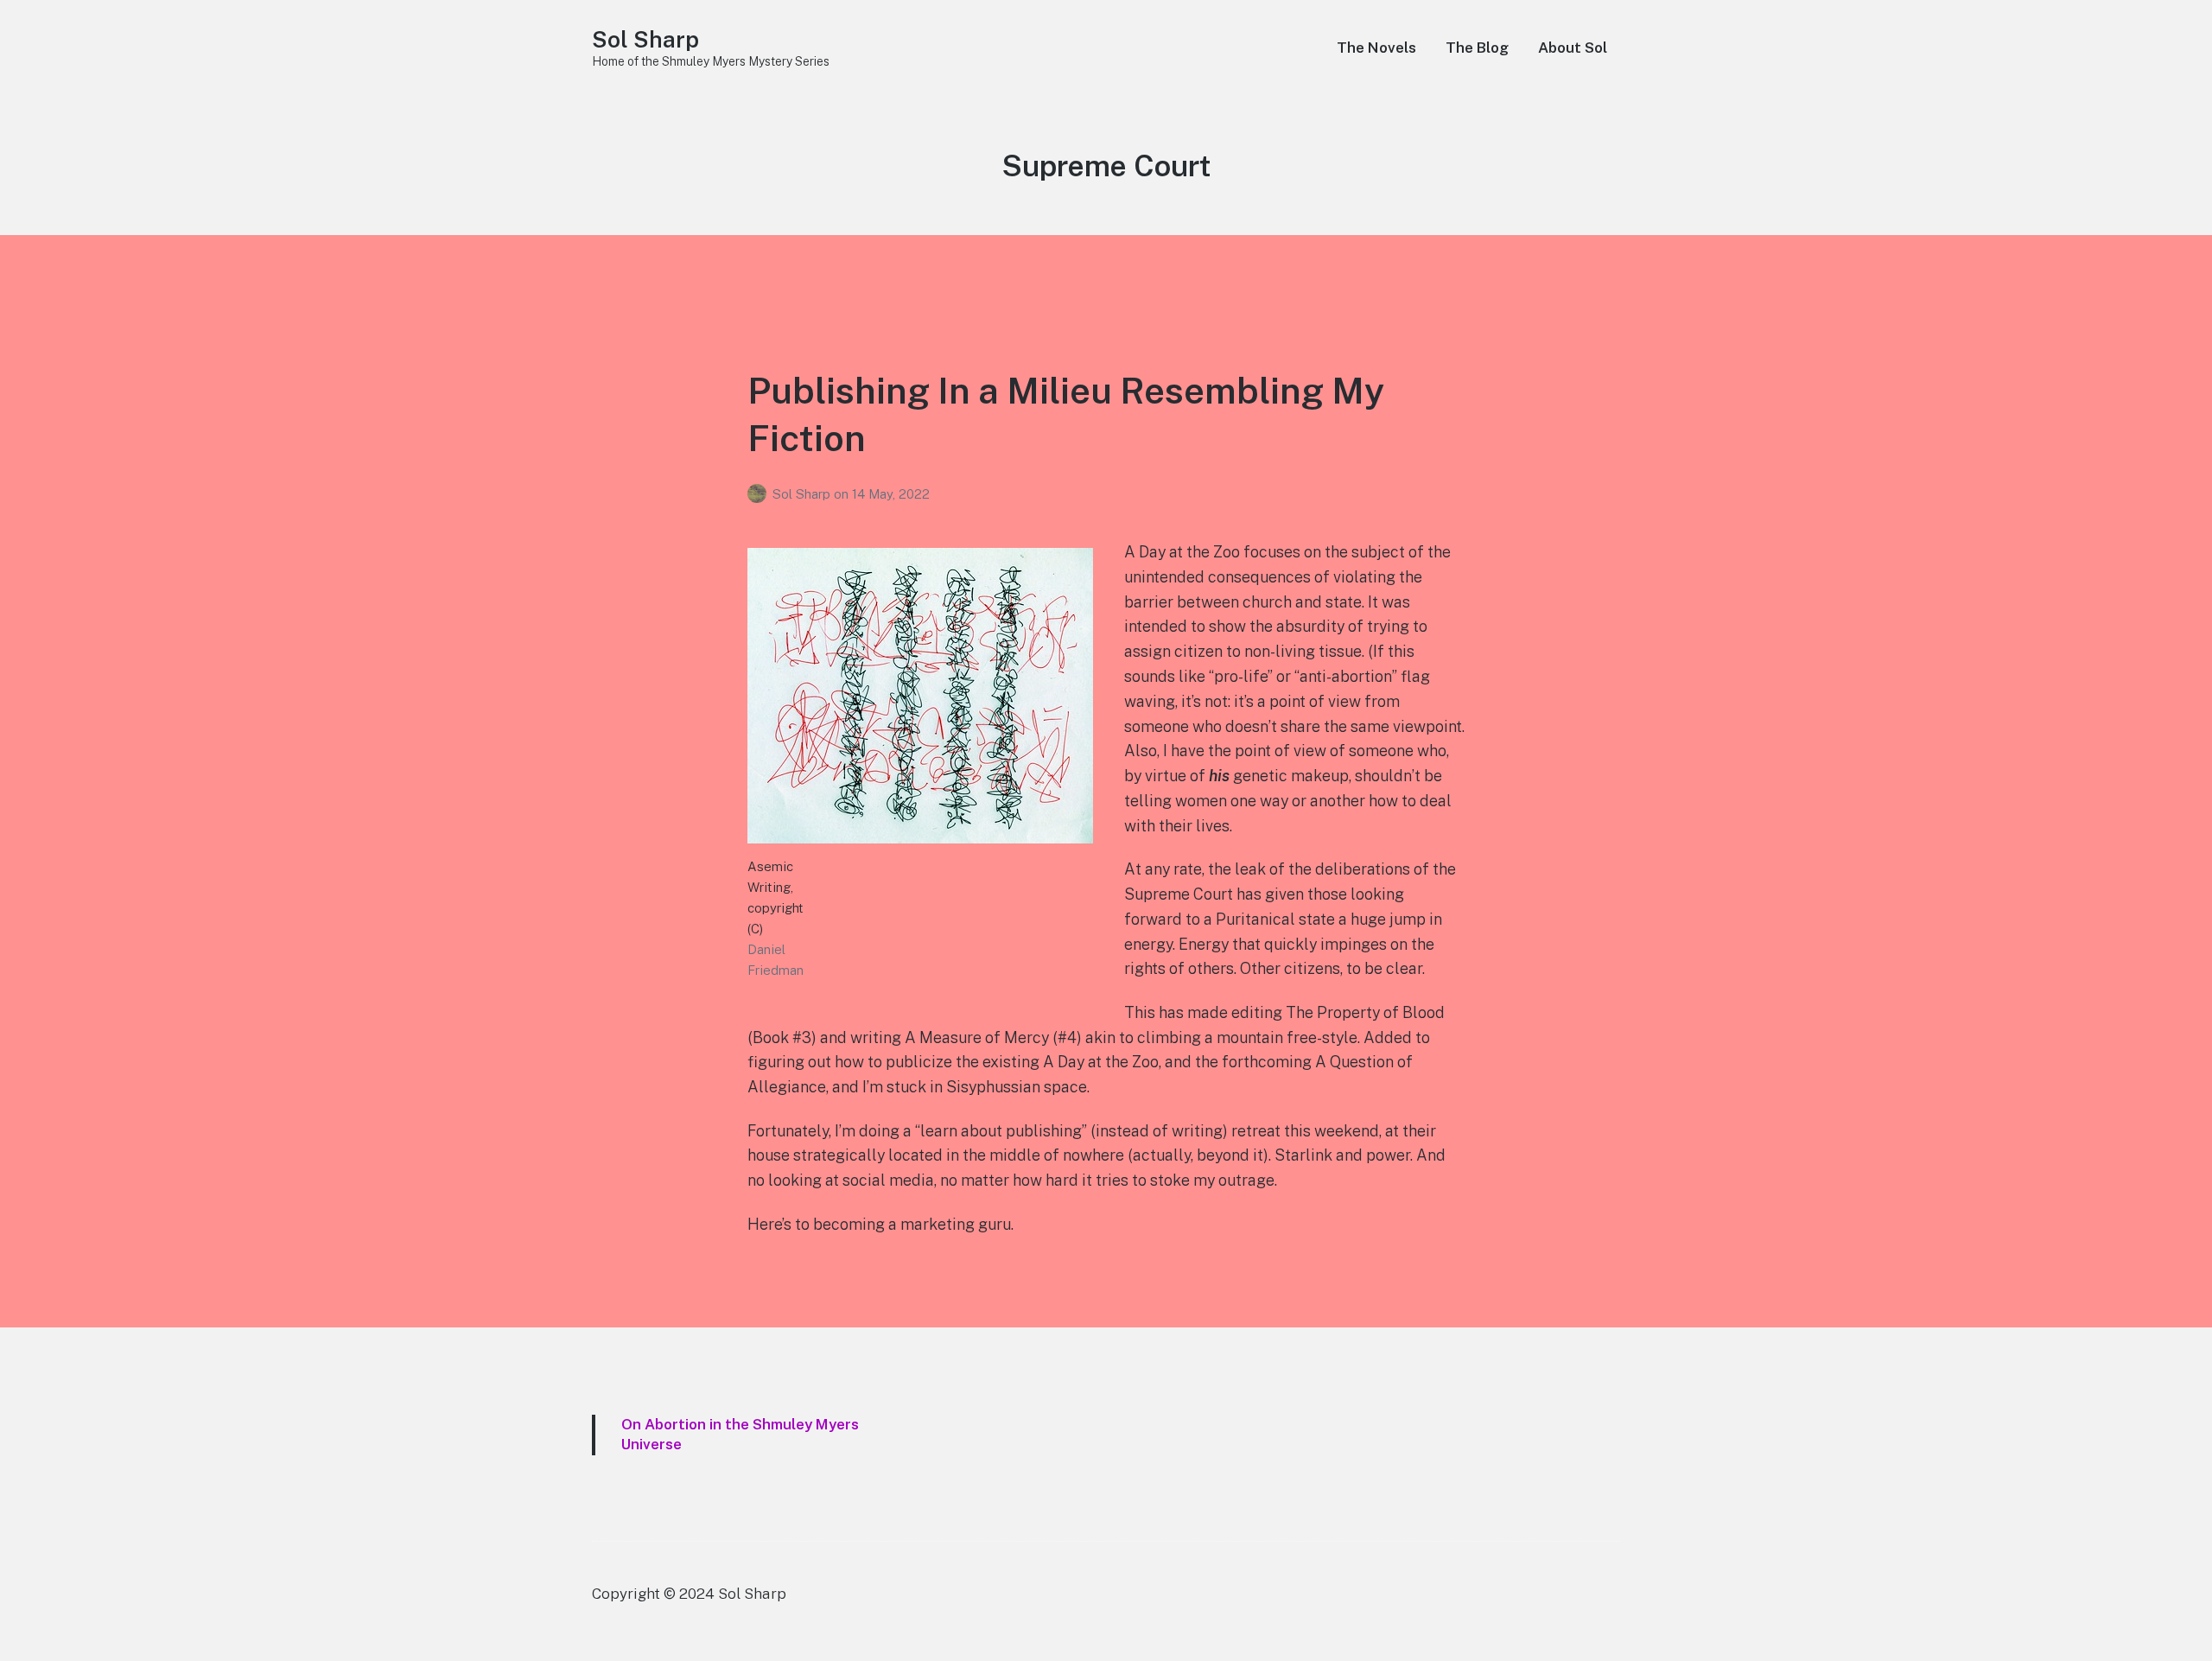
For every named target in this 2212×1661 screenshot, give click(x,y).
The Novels (1376, 48)
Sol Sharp (645, 39)
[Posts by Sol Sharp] (760, 494)
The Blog (1477, 48)
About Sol (1573, 48)
